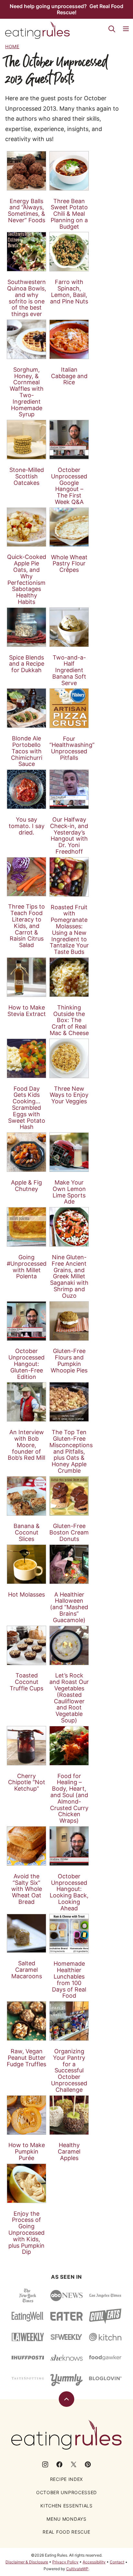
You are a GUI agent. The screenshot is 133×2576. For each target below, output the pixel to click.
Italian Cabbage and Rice (69, 376)
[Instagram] (45, 2464)
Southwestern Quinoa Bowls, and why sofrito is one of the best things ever (27, 298)
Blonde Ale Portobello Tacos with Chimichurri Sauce (27, 751)
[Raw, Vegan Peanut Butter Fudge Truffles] (26, 2021)
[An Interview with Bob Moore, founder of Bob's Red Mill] (26, 1402)
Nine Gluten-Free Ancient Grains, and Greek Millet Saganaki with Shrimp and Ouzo (69, 1276)
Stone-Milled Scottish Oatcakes (27, 476)
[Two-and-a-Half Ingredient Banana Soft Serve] (69, 627)
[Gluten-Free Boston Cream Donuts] (69, 1496)
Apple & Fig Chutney (26, 1186)
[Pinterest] (88, 2464)
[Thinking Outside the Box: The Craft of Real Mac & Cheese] (69, 977)
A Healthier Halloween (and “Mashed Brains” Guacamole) (69, 1607)
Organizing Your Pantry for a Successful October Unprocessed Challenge (69, 2070)
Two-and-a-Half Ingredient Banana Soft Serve (69, 670)
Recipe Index (66, 2479)
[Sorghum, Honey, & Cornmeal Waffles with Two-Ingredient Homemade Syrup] (26, 339)
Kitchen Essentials (66, 2506)
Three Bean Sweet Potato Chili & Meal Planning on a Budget (69, 214)
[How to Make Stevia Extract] (26, 977)
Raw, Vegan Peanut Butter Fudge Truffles (26, 2058)
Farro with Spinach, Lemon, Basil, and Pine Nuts (69, 291)
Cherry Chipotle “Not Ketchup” (27, 1782)
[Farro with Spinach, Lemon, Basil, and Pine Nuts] (69, 252)
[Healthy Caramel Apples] (69, 2115)
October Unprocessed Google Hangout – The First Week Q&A (69, 486)
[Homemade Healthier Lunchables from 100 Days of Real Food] (69, 1934)
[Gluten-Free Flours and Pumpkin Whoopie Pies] (69, 1321)
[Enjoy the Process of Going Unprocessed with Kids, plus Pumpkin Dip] (26, 2183)
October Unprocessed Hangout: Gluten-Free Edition (26, 1364)
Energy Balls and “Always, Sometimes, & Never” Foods (26, 211)
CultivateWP (77, 2569)
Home (12, 46)
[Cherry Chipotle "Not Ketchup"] (26, 1746)
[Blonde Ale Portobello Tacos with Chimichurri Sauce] (26, 708)
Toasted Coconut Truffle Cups (26, 1682)
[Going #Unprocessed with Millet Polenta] (26, 1227)
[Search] (112, 29)
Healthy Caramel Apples (69, 2151)
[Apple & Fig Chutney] (26, 1152)
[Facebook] (59, 2464)
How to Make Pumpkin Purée (27, 2151)
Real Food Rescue (66, 2532)
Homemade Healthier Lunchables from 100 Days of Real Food (69, 1980)
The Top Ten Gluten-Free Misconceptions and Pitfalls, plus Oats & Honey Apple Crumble (71, 1451)
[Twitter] (74, 2464)
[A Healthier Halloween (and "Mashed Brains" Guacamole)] (69, 1564)
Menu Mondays (66, 2519)
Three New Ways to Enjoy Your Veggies (69, 1095)
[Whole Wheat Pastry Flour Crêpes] (69, 527)
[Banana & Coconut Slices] (26, 1496)
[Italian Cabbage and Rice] (69, 339)
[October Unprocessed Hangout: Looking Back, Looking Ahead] (69, 1846)
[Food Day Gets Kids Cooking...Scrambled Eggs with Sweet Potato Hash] (26, 1058)
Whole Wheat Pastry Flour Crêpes (69, 564)
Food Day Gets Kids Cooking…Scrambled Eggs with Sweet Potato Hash (27, 1108)
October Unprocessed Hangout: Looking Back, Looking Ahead (69, 1892)
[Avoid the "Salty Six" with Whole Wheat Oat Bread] (26, 1846)
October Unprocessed (66, 2492)
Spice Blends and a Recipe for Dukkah (27, 664)
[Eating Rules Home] (37, 30)
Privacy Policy (65, 2562)
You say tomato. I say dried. (27, 826)
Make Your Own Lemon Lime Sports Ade (69, 1192)
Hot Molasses (26, 1594)
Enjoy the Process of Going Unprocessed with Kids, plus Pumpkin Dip (26, 2233)
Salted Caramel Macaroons (27, 1970)
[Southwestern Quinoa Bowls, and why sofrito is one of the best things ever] (26, 252)
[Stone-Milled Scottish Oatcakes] (26, 440)
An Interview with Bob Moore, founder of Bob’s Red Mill (26, 1445)
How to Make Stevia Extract (27, 1011)
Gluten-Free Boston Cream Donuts (69, 1532)
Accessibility (94, 2562)
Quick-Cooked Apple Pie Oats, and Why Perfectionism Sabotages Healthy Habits (27, 579)
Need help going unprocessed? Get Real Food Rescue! (66, 9)
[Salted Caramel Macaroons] (26, 1933)
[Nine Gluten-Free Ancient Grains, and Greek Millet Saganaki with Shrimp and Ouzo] (69, 1227)
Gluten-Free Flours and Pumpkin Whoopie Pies (69, 1360)
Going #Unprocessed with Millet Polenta (27, 1267)
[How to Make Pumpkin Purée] (26, 2115)
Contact (117, 2562)
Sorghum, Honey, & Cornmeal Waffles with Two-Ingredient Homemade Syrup (27, 392)
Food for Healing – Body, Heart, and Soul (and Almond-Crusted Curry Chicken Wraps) (69, 1798)
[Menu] (126, 29)
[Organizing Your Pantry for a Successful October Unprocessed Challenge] (69, 2021)
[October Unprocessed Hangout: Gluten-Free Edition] (26, 1321)
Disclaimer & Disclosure (27, 2562)
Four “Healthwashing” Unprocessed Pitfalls (72, 748)
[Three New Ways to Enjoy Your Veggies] (69, 1058)
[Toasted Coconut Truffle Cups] (26, 1645)
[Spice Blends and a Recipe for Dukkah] (26, 627)
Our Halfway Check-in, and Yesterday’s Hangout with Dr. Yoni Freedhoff (69, 835)
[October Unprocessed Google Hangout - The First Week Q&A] (69, 440)
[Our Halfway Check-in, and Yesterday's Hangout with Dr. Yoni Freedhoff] (69, 789)
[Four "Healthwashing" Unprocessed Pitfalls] (69, 708)
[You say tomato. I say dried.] (26, 789)
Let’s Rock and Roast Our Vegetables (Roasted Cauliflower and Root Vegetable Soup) (69, 1698)
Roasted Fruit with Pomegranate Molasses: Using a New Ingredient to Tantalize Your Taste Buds (69, 930)
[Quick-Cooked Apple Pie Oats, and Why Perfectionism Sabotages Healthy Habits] (26, 527)
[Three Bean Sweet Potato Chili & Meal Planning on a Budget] (69, 171)
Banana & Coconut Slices (27, 1532)
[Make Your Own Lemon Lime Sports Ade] (69, 1152)
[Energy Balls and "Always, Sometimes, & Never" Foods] (26, 171)
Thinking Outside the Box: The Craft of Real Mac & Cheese (69, 1020)
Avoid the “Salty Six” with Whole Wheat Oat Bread (27, 1889)
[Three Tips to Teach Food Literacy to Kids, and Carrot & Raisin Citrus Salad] (26, 877)
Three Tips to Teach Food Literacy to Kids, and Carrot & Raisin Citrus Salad (26, 926)
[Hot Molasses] (26, 1564)
